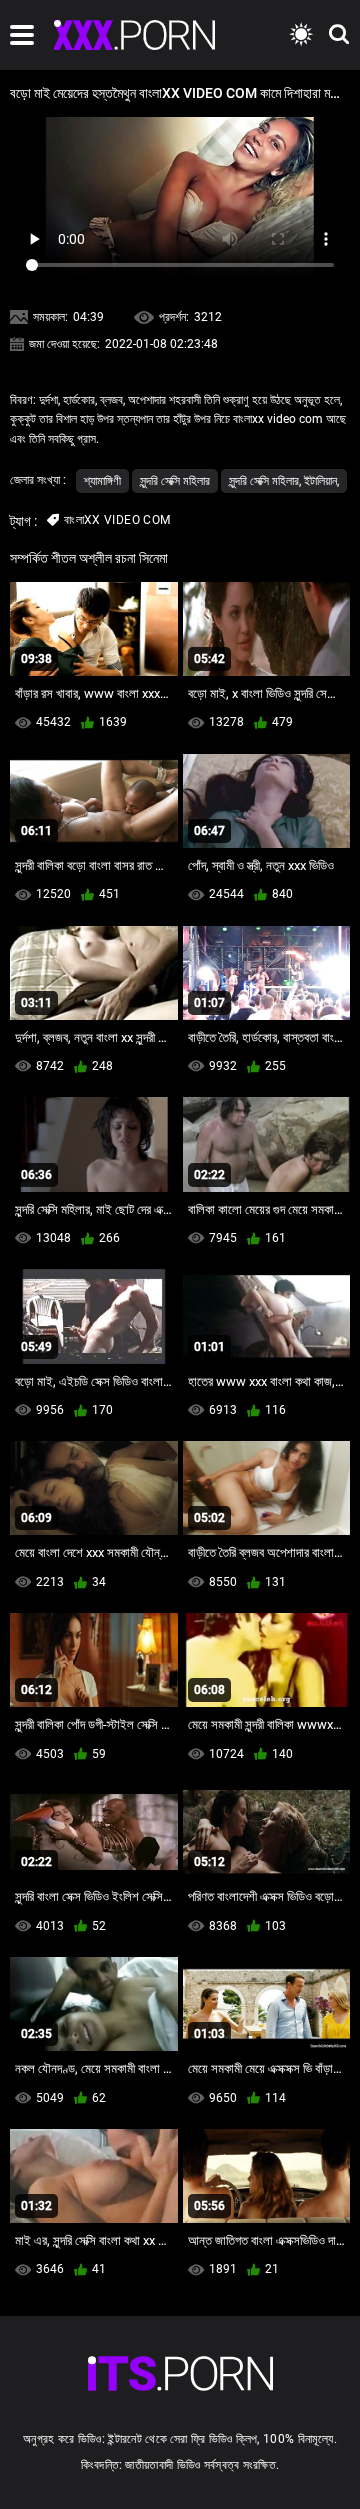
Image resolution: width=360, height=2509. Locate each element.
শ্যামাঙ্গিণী (102, 481)
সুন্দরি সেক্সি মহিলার (175, 481)
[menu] (22, 35)
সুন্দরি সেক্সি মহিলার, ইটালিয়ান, (284, 481)
